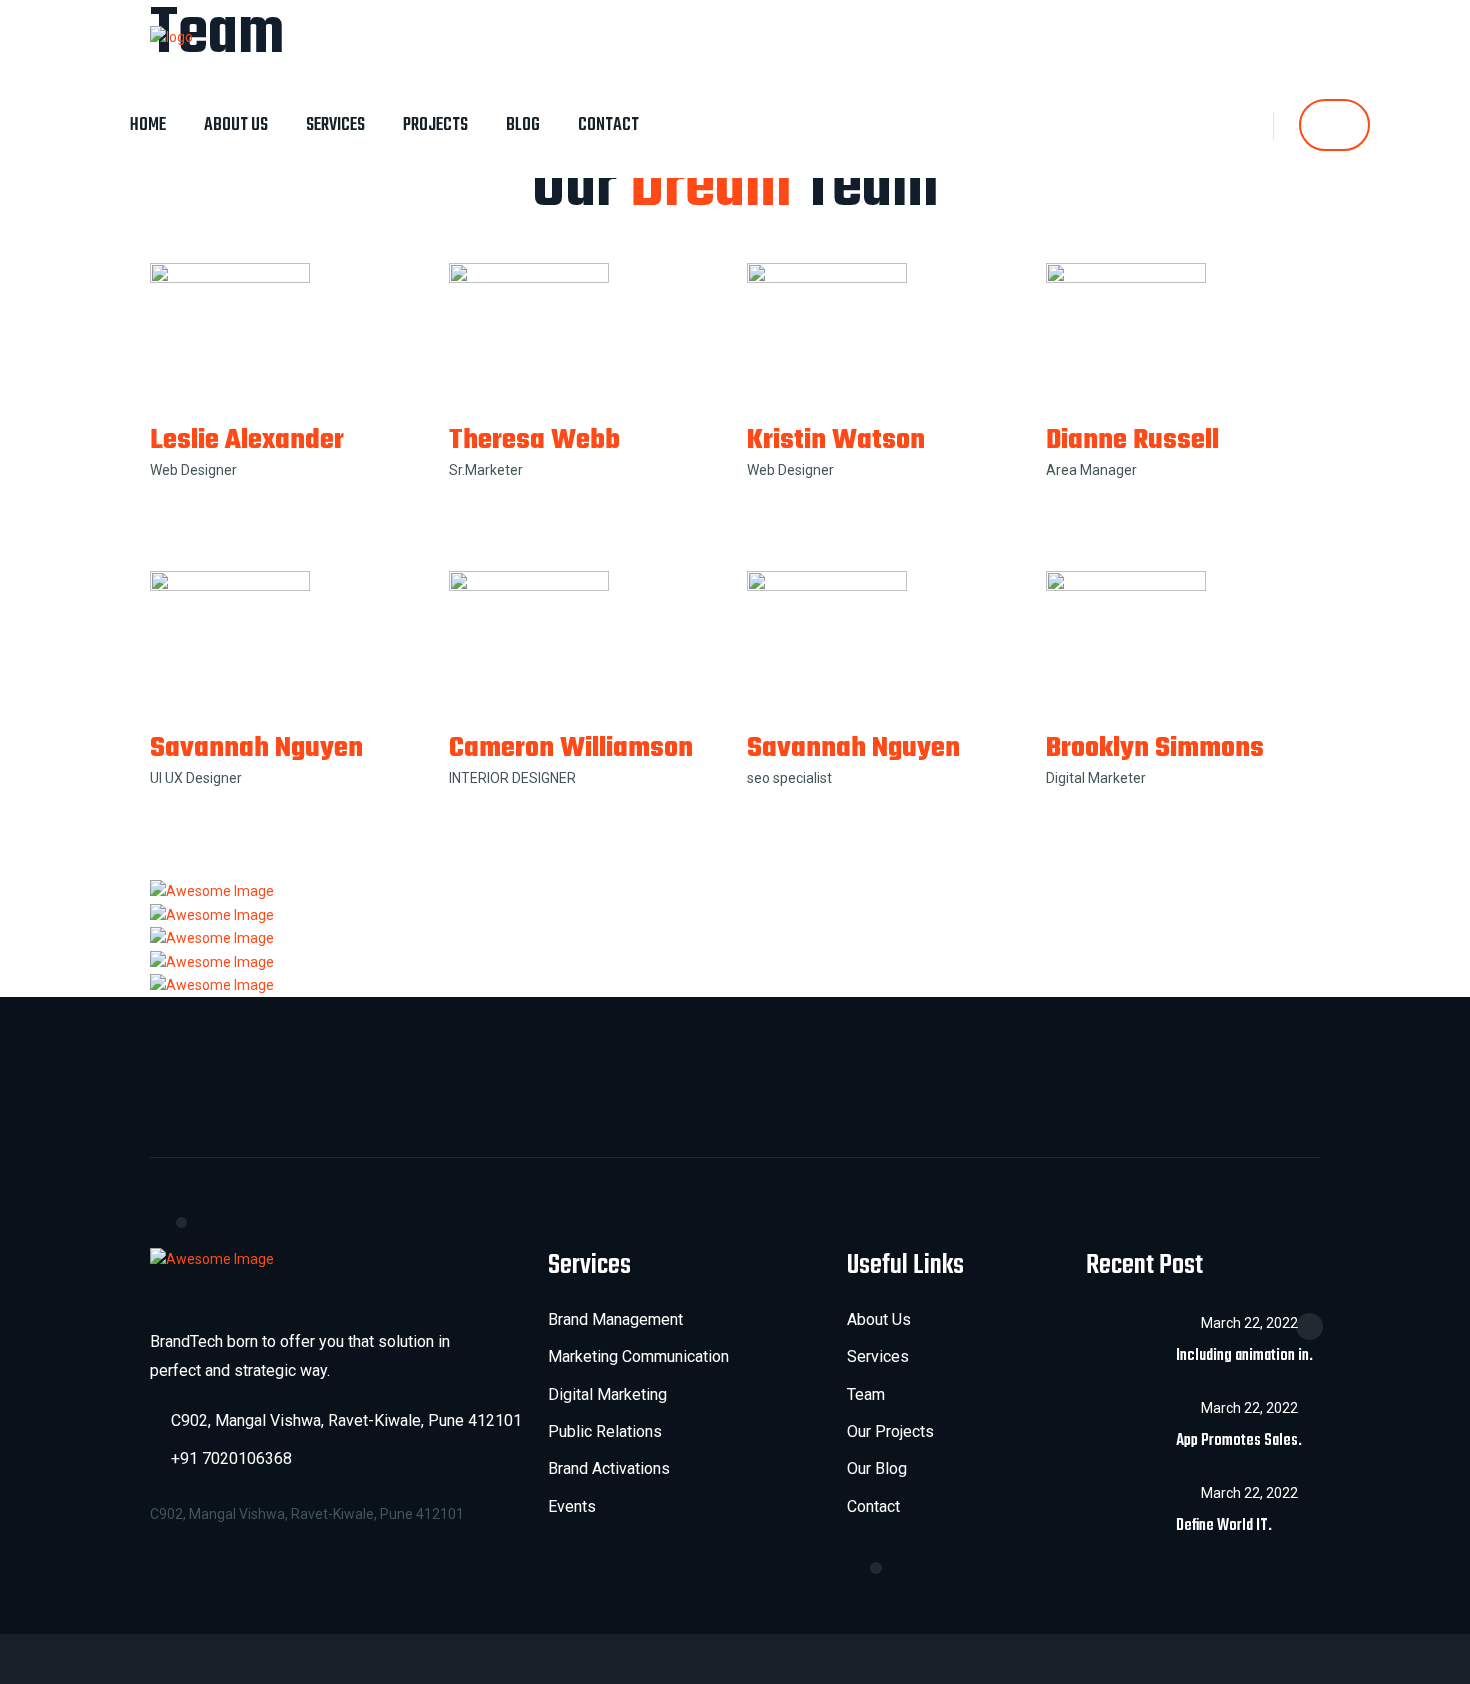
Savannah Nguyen (256, 748)
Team (866, 1394)
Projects (435, 125)
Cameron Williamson (571, 748)
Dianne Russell (1132, 440)
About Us (236, 125)
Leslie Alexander (247, 440)
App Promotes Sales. (1239, 1441)
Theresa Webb (534, 440)
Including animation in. (1244, 1356)
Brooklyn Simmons (1155, 748)
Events (572, 1506)
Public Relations (605, 1431)
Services (335, 125)
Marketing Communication (638, 1356)
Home (148, 125)
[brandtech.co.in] (171, 36)
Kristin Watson (836, 440)
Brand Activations (609, 1468)
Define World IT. (1224, 1526)
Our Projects (890, 1431)
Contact (608, 125)
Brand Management (615, 1319)
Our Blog (877, 1468)
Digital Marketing (607, 1394)
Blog (523, 125)
